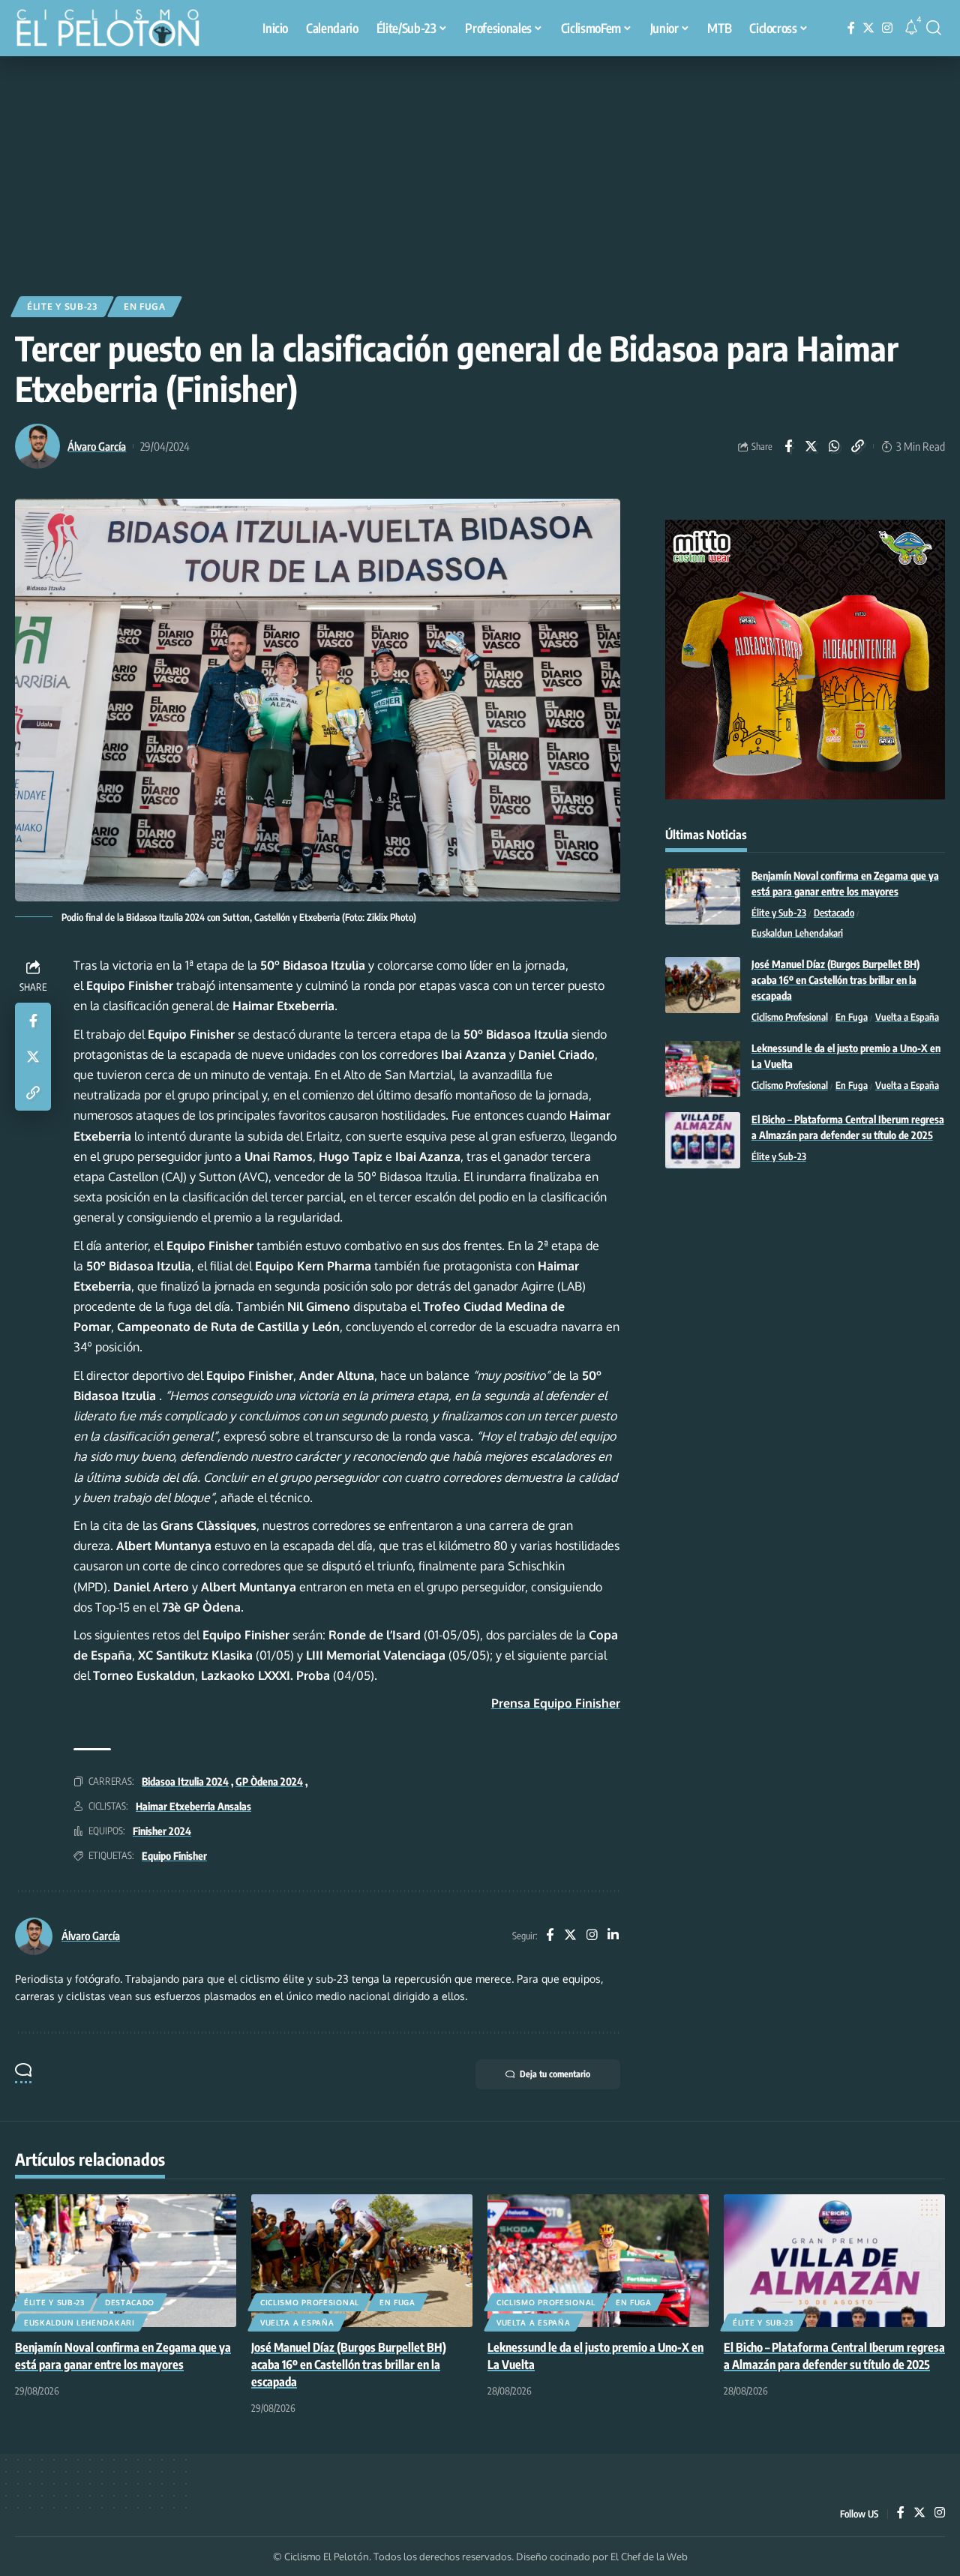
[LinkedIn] (613, 1936)
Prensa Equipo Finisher (556, 1703)
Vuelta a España (907, 1018)
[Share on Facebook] (788, 446)
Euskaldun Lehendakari (797, 934)
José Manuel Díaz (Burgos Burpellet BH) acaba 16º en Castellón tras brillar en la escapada (835, 981)
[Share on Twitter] (811, 446)
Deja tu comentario (555, 2074)
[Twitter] (868, 28)
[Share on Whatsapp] (835, 446)
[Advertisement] (480, 169)
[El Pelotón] (115, 30)
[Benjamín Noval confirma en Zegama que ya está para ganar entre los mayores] (703, 897)
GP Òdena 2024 (269, 1781)
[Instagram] (887, 28)
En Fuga (145, 306)
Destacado (834, 913)
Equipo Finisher (174, 1856)
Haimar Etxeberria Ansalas (193, 1806)
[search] (934, 28)
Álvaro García (97, 446)
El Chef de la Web (649, 2557)
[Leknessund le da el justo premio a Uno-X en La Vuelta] (703, 1069)
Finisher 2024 (162, 1831)
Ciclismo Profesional (790, 1018)
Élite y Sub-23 (62, 306)
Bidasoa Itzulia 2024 (185, 1781)
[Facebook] (851, 28)
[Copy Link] (858, 446)
